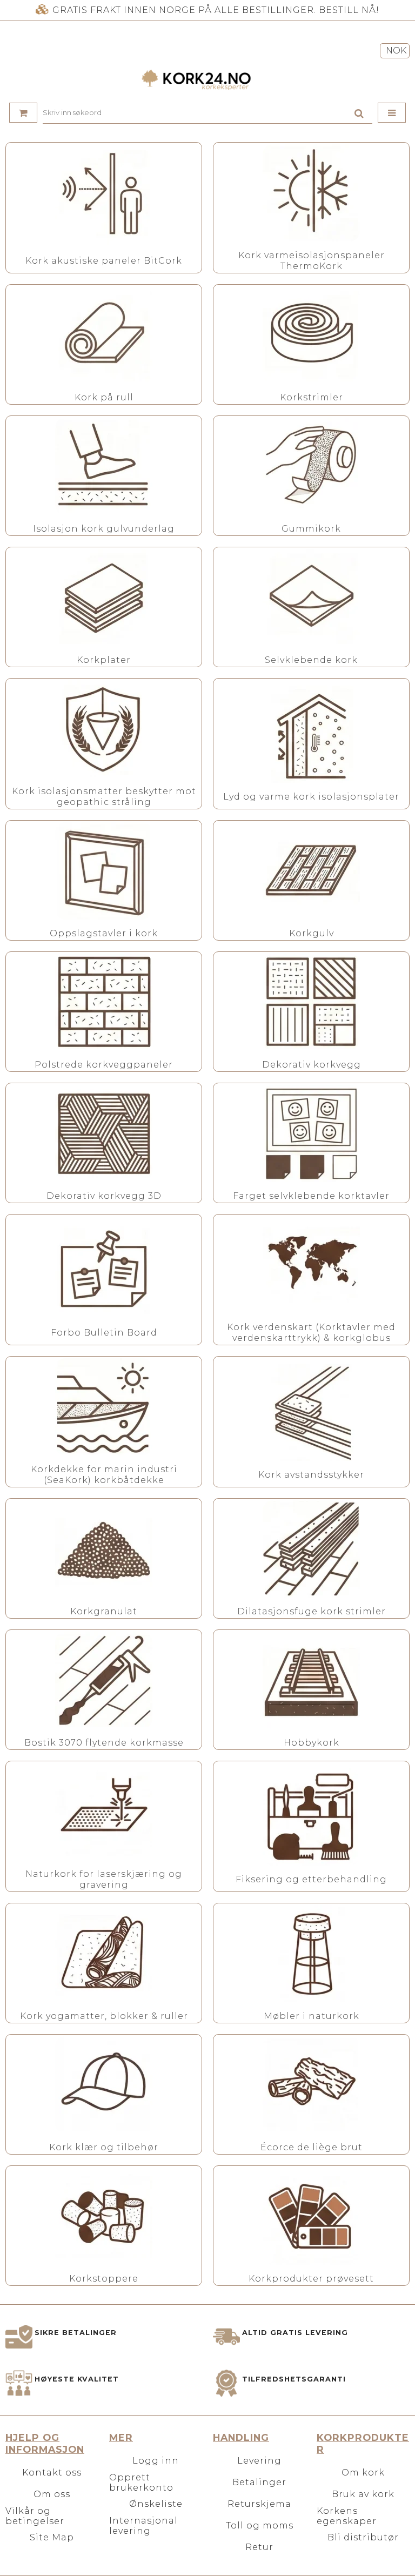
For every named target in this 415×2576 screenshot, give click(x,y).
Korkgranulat (104, 1611)
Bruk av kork (363, 2494)
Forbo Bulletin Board (104, 1333)
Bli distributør (363, 2537)
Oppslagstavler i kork (104, 933)
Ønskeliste (156, 2504)
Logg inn (156, 2461)
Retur (259, 2547)
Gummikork (311, 529)
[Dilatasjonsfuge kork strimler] (311, 1549)
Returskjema (259, 2504)
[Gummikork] (311, 466)
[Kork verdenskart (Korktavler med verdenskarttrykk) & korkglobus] (311, 1265)
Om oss (52, 2494)
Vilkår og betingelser (35, 2516)
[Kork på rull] (104, 335)
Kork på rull (104, 397)
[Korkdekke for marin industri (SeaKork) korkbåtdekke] (104, 1407)
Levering (259, 2461)
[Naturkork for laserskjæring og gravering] (104, 1812)
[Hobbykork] (311, 1680)
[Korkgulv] (311, 871)
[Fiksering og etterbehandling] (311, 1817)
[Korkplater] (104, 598)
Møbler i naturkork (312, 2016)
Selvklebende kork (311, 660)
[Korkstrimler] (311, 335)
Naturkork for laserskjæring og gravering (104, 1879)
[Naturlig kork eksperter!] (207, 80)
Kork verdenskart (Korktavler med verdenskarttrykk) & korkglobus (311, 1333)
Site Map (52, 2537)
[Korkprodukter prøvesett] (311, 2216)
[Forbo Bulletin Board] (104, 1270)
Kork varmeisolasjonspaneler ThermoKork (312, 261)
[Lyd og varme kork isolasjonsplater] (311, 734)
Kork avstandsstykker (311, 1475)
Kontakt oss (52, 2473)
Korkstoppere (104, 2279)
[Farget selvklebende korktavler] (311, 1133)
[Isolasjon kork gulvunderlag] (104, 466)
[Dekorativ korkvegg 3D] (104, 1133)
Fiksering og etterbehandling (311, 1879)
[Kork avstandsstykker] (311, 1412)
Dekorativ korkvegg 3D (104, 1196)
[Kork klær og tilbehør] (104, 2085)
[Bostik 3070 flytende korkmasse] (104, 1680)
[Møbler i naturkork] (311, 1954)
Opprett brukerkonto (141, 2483)
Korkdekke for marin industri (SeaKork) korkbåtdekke (104, 1475)
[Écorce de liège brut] (311, 2085)
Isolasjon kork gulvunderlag (104, 529)
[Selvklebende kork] (311, 598)
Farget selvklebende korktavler (311, 1196)
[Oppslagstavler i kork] (104, 871)
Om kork (363, 2473)
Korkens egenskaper (347, 2516)
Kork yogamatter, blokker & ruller (104, 2016)
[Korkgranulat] (104, 1549)
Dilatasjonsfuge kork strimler (312, 1611)
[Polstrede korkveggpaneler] (104, 1002)
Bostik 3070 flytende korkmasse (104, 1743)
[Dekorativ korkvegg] (311, 1002)
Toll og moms (260, 2525)
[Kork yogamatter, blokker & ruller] (104, 1954)
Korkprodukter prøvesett (311, 2279)
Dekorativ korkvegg (312, 1065)
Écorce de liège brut (312, 2147)
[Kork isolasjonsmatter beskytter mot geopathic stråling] (104, 729)
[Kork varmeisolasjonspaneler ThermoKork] (311, 193)
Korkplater (104, 660)
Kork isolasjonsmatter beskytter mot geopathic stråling (104, 797)
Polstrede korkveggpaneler (104, 1065)
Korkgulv (312, 933)
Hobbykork (312, 1743)
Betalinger (259, 2482)
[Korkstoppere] (104, 2216)
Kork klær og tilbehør (104, 2147)
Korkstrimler (312, 397)
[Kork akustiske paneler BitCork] (104, 198)
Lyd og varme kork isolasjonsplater (311, 797)
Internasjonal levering (143, 2526)
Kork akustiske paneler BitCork (104, 261)
